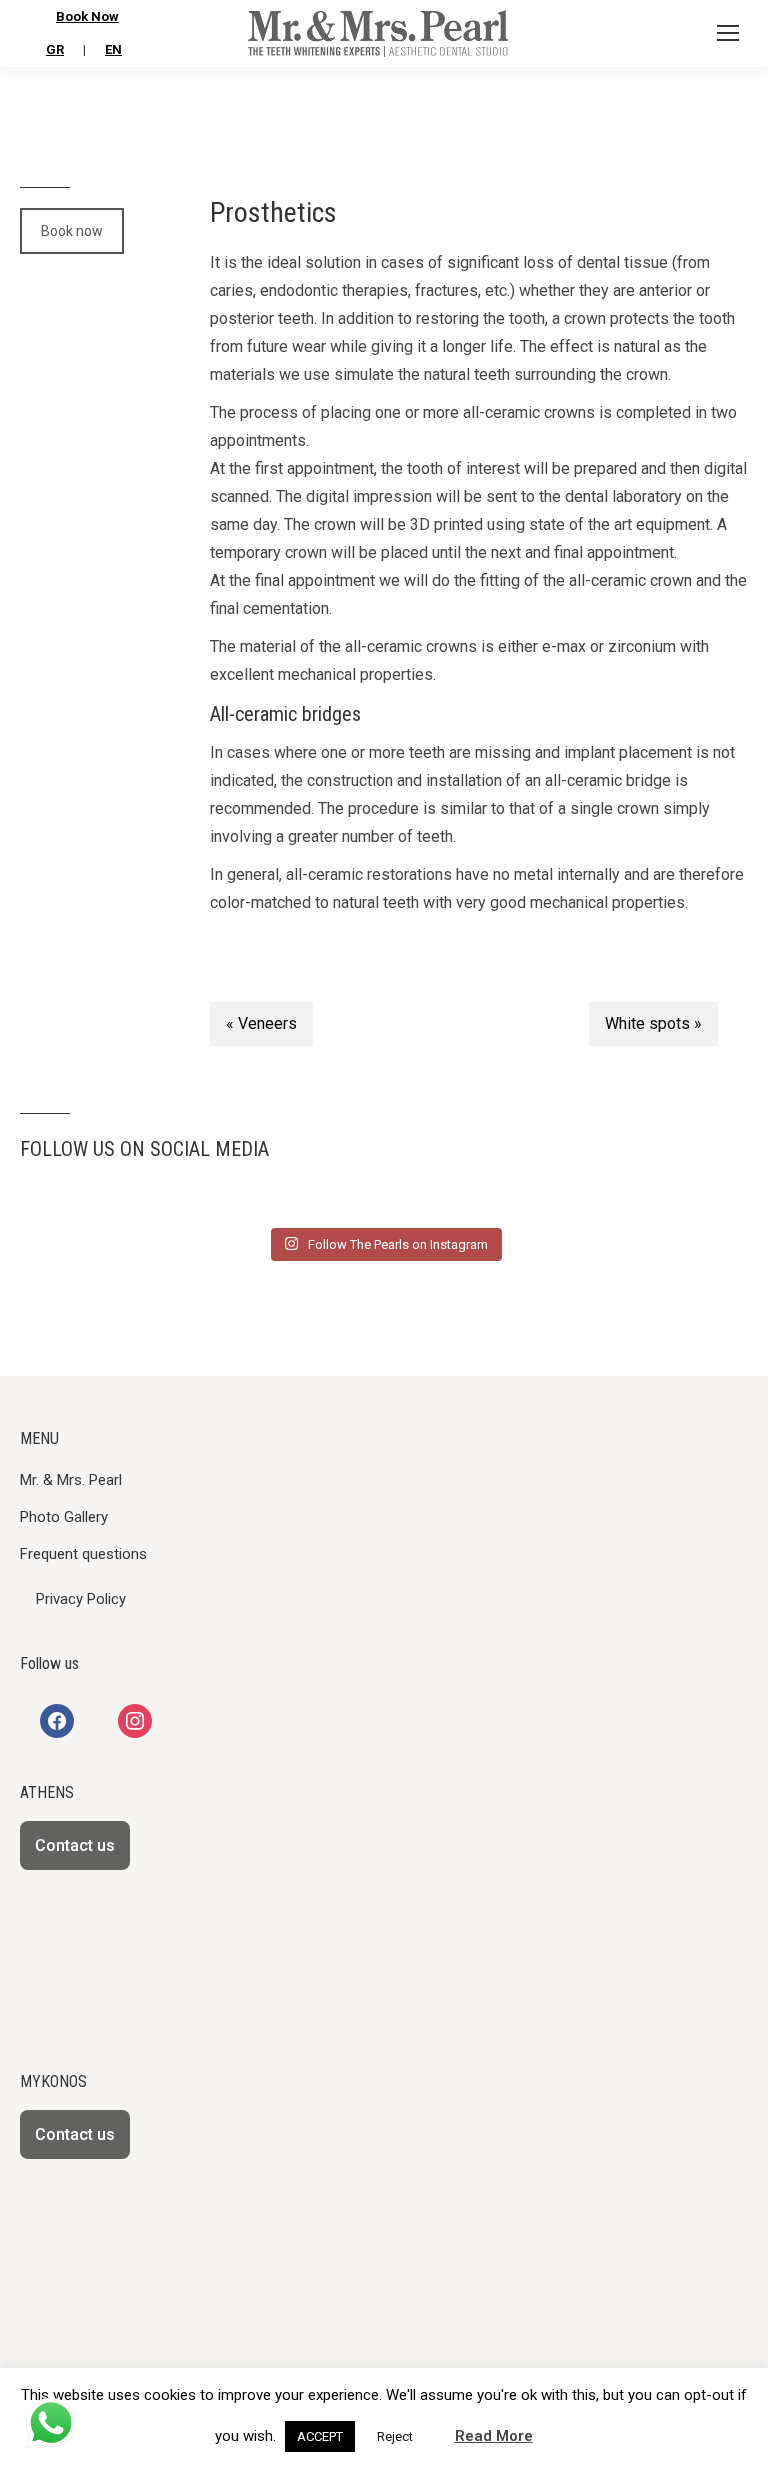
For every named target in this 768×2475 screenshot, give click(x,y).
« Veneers (261, 1023)
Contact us (75, 1845)
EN (113, 49)
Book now (72, 231)
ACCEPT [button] (320, 2436)
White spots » (653, 1023)
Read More (494, 2436)
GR (55, 49)
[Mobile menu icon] (728, 33)
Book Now (87, 16)
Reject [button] (395, 2436)
